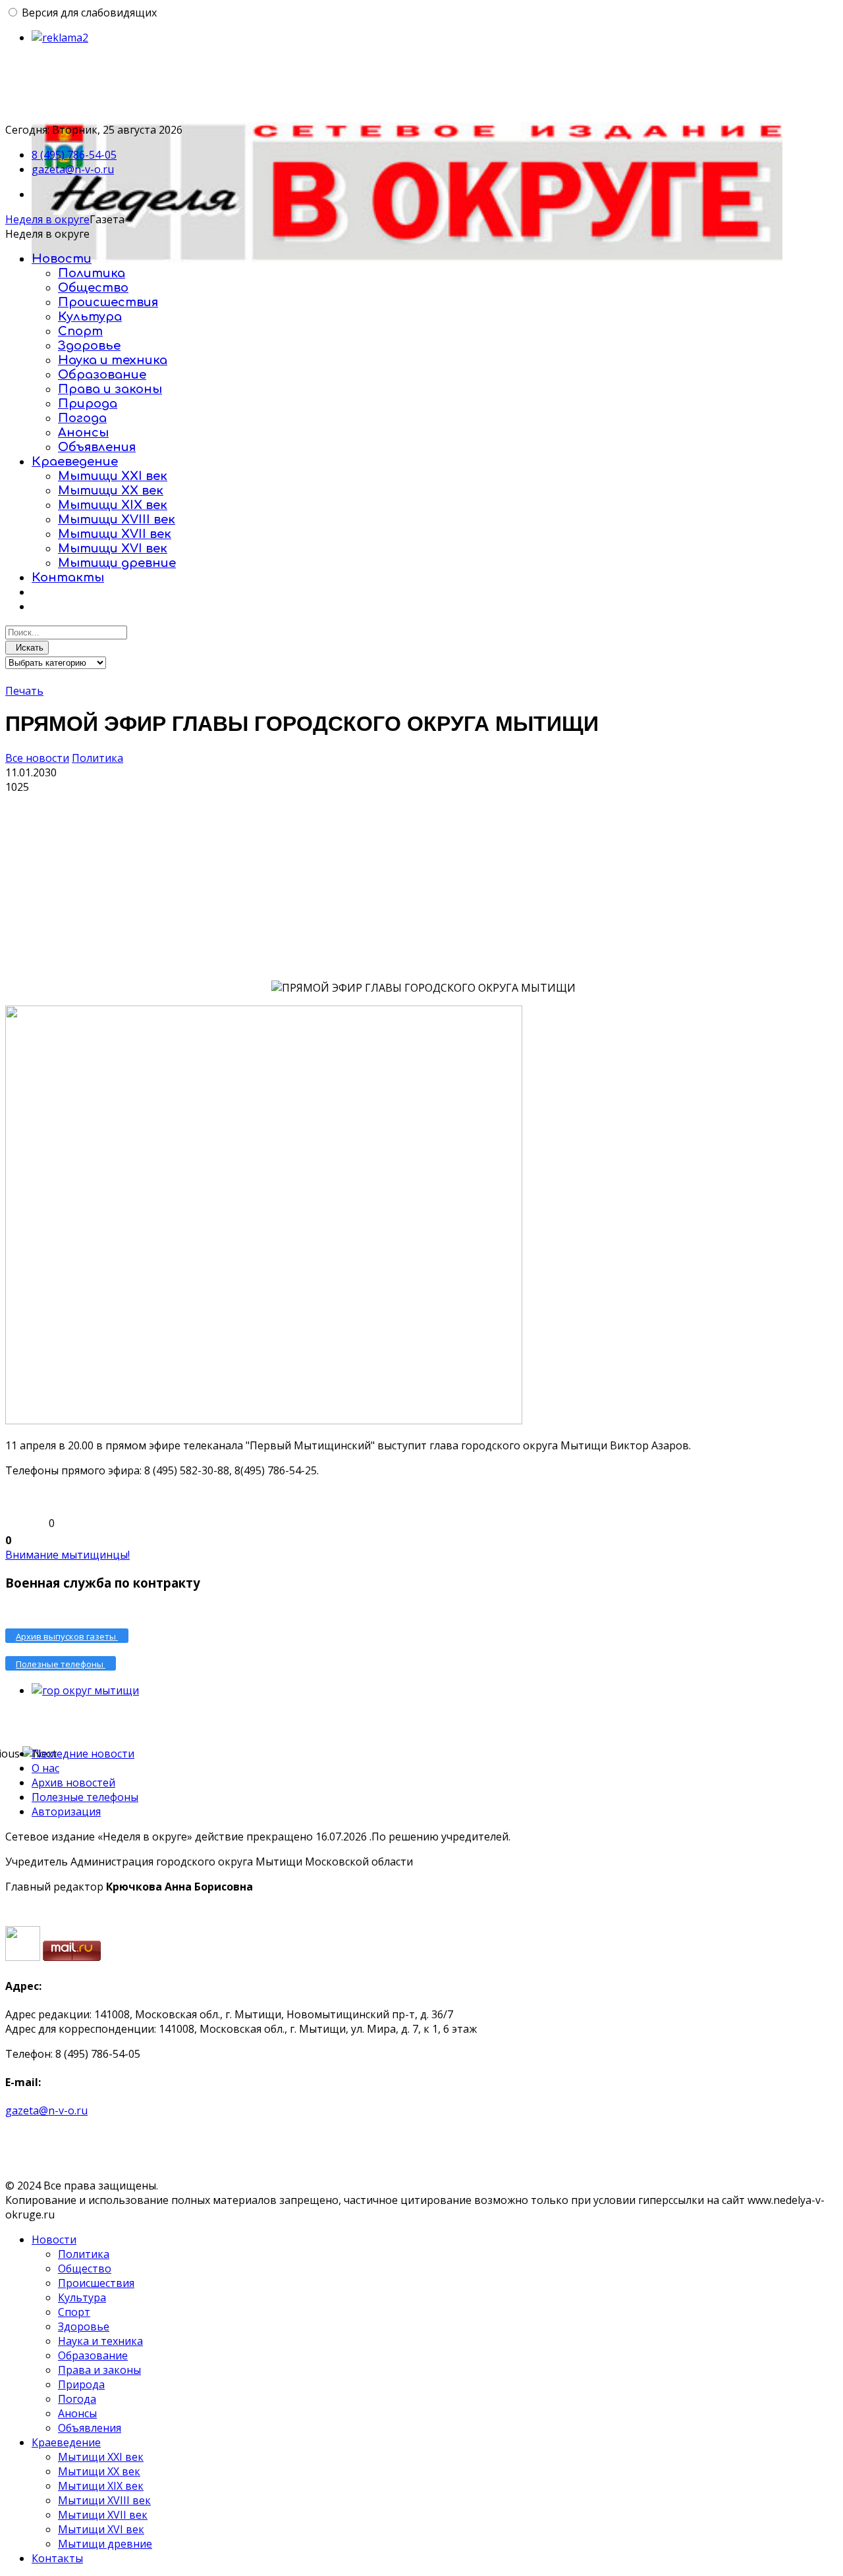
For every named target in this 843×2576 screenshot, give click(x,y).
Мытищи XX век (111, 491)
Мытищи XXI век (113, 476)
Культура (90, 317)
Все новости (37, 758)
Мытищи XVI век (113, 549)
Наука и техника (113, 360)
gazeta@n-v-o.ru (73, 169)
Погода (82, 418)
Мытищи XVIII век (117, 520)
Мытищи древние (117, 563)
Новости (62, 259)
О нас (45, 1768)
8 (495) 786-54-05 (74, 155)
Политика (92, 273)
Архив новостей (73, 1783)
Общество (93, 288)
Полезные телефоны (85, 1797)
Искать (27, 648)
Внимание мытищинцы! (68, 1555)
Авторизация (66, 1811)
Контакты (68, 577)
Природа (88, 404)
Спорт (80, 331)
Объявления (97, 447)
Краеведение (75, 462)
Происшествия (108, 302)
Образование (102, 375)
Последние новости (83, 1754)
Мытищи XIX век (113, 505)
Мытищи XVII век (115, 534)
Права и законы (110, 389)
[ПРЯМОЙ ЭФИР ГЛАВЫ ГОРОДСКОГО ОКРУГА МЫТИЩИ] (137, 893)
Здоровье (89, 346)
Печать (24, 691)
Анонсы (83, 433)
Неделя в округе (47, 219)
